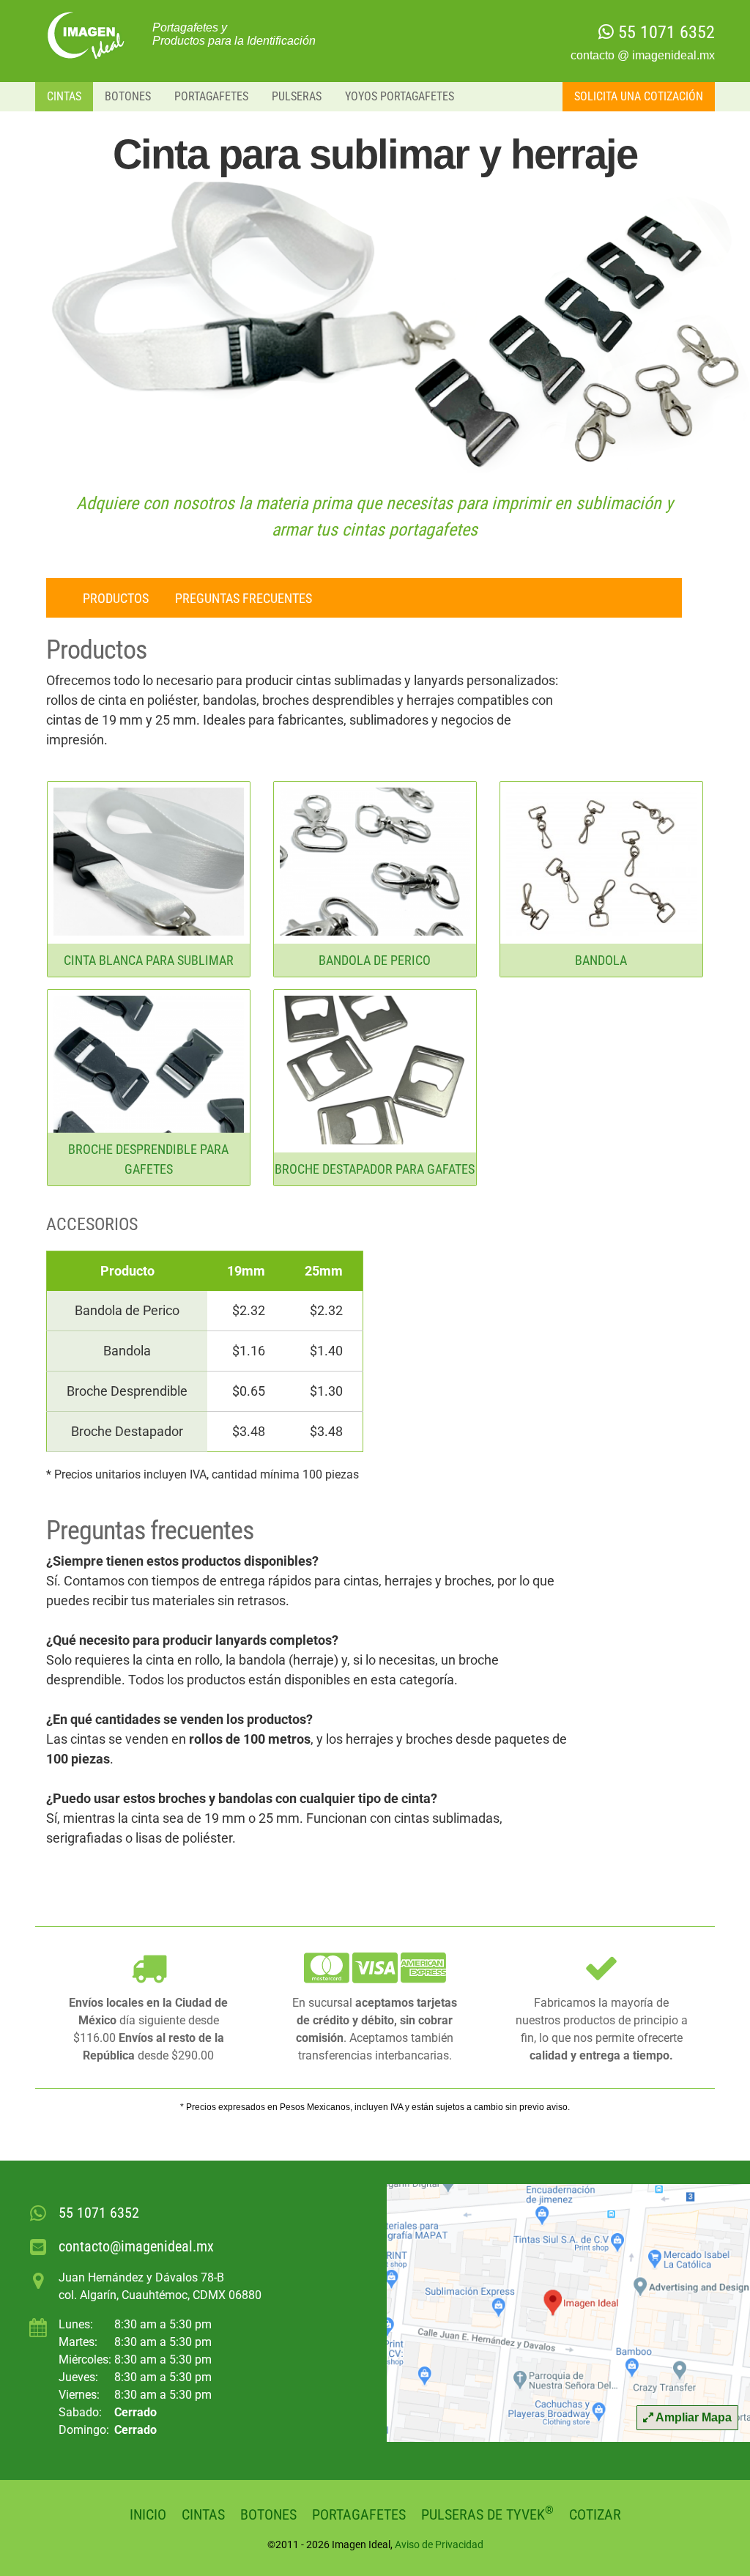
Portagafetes (211, 96)
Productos (116, 598)
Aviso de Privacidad (439, 2544)
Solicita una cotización (639, 96)
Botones (128, 96)
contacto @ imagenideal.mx (643, 55)
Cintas (64, 96)
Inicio (148, 2514)
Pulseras (297, 96)
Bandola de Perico (375, 960)
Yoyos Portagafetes (400, 96)
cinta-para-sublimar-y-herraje (88, 35)
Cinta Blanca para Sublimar (149, 960)
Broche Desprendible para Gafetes (148, 1159)
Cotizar (595, 2514)
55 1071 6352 (664, 32)
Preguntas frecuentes (244, 598)
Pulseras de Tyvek (487, 2514)
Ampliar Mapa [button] (693, 2417)
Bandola (601, 960)
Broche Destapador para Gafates (375, 1169)
